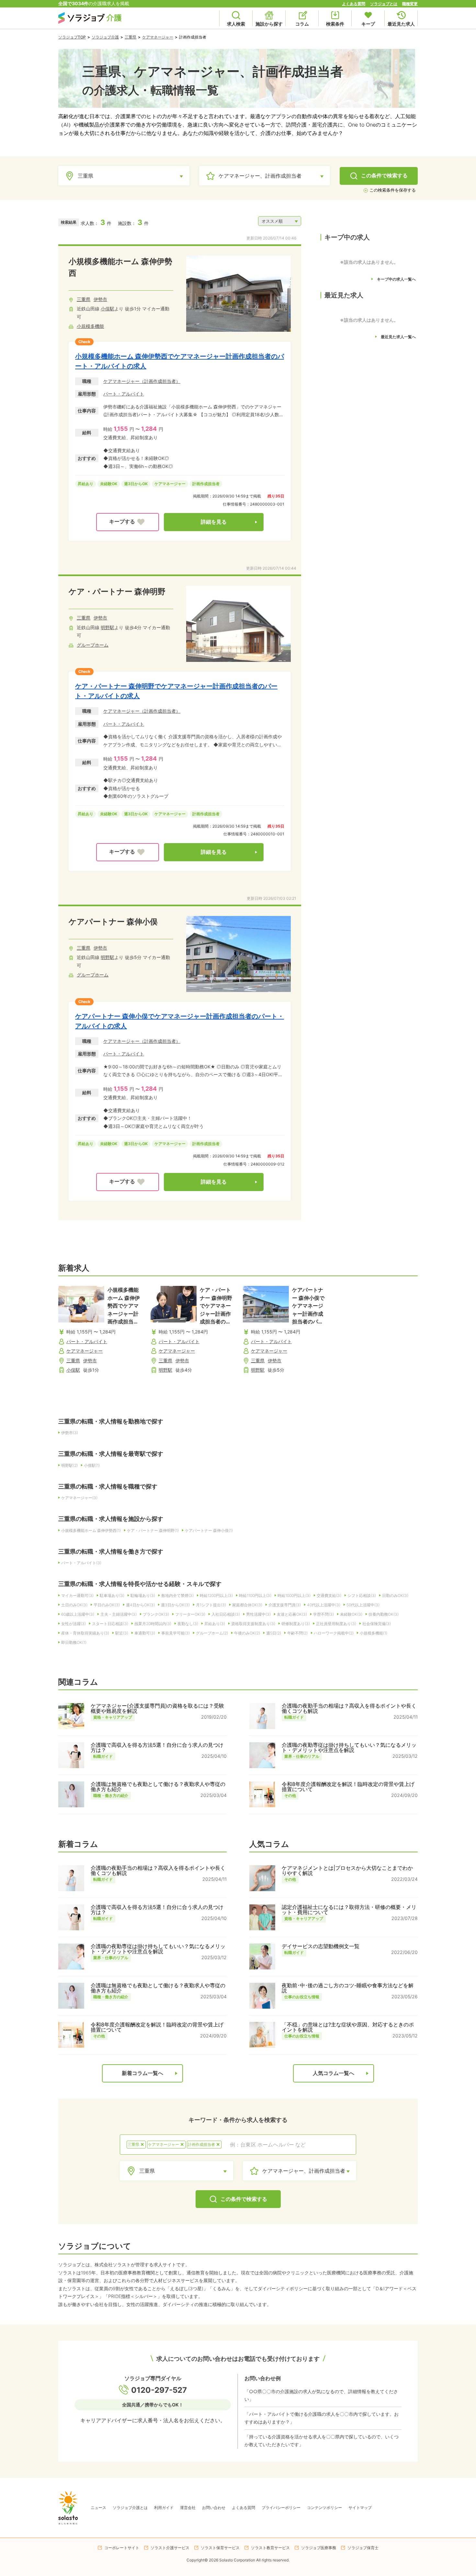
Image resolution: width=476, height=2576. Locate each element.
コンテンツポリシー (324, 2508)
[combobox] (289, 2145)
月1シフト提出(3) (211, 1605)
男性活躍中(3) (258, 1614)
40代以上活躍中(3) (324, 1605)
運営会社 (188, 2508)
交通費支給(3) (329, 1595)
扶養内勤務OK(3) (384, 1614)
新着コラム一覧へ (142, 2073)
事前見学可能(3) (176, 1633)
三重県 (130, 37)
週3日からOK (136, 484)
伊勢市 (100, 299)
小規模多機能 (90, 326)
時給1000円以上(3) (294, 1595)
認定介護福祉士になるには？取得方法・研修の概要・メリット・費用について (349, 1910)
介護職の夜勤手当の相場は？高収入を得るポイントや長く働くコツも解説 (349, 1708)
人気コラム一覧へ (334, 2073)
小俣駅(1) (92, 1465)
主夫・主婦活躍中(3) (119, 1614)
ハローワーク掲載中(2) (334, 1633)
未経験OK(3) (351, 1614)
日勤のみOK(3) (395, 1595)
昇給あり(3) (215, 1624)
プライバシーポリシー (281, 2508)
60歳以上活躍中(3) (78, 1614)
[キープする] (128, 522)
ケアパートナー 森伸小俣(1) (209, 1530)
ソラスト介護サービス (170, 2548)
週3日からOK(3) (175, 1605)
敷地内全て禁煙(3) (177, 1595)
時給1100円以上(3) (255, 1595)
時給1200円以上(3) (216, 1595)
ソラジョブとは (384, 4)
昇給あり (85, 484)
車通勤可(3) (145, 1633)
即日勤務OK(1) (74, 1642)
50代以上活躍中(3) (363, 1605)
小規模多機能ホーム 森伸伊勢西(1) (91, 1530)
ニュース (98, 2508)
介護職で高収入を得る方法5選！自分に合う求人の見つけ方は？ (157, 1747)
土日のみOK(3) (74, 1605)
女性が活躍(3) (74, 1624)
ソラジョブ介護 (105, 37)
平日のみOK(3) (107, 1605)
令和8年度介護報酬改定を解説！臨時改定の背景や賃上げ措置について (348, 1787)
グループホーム (93, 645)
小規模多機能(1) (374, 1633)
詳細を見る (214, 522)
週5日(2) (274, 1633)
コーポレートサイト (122, 2548)
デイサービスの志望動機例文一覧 (321, 1946)
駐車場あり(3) (112, 1595)
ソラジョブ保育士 (363, 2548)
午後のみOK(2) (247, 1633)
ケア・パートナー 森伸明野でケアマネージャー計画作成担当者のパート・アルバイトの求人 (176, 691)
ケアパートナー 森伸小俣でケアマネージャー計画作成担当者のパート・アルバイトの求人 (180, 1021)
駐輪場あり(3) (143, 1595)
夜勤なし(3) (188, 1624)
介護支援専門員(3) (285, 1605)
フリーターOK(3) (190, 1614)
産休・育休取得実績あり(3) (85, 1633)
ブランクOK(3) (156, 1614)
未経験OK (109, 484)
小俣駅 (108, 309)
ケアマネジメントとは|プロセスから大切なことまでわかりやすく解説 (347, 1870)
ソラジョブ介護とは (130, 2508)
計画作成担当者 (206, 484)
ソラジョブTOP (72, 37)
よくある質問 (354, 4)
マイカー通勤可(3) (77, 1595)
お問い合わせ (214, 2508)
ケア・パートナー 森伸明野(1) (153, 1530)
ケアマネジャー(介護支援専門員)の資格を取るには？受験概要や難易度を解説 (157, 1708)
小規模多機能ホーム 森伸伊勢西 (120, 267)
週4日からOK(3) (140, 1605)
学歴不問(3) (323, 1614)
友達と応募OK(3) (292, 1614)
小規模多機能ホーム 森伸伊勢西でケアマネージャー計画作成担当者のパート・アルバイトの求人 (180, 361)
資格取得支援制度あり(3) (253, 1624)
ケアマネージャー (158, 37)
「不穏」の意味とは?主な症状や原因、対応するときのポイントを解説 (348, 2027)
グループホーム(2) (212, 1633)
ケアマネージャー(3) (79, 1498)
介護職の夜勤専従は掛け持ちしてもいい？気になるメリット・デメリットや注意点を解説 (349, 1747)
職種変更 (410, 4)
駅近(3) (122, 1633)
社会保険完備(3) (377, 1624)
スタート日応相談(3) (110, 1624)
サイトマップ (360, 2508)
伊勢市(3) (70, 1433)
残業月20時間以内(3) (153, 1624)
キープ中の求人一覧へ (396, 279)
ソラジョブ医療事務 (319, 2548)
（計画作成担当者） (160, 381)
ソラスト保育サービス (220, 2548)
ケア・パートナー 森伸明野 (117, 591)
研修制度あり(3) (296, 1624)
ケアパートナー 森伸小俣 (113, 922)
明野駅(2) (69, 1465)
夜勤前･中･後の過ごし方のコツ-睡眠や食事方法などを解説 (348, 1988)
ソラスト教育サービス (270, 2548)
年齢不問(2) (297, 1633)
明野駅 (108, 627)
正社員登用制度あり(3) (336, 1624)
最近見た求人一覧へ (398, 337)
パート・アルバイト (124, 394)
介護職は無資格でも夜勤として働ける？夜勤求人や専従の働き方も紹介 (158, 1787)
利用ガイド (164, 2508)
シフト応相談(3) (362, 1595)
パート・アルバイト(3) (81, 1563)
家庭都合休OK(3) (247, 1605)
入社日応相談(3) (226, 1614)
